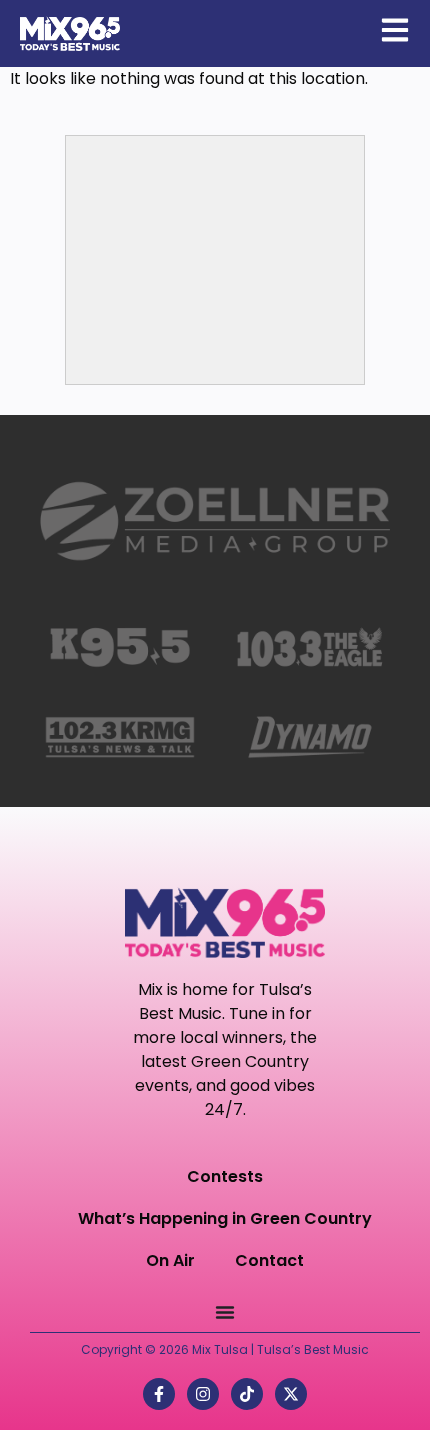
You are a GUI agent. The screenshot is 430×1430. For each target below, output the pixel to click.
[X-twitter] (291, 1394)
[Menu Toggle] (225, 1312)
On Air (170, 1260)
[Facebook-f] (159, 1394)
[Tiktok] (247, 1394)
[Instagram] (203, 1394)
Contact (269, 1260)
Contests (225, 1176)
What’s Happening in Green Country (225, 1218)
